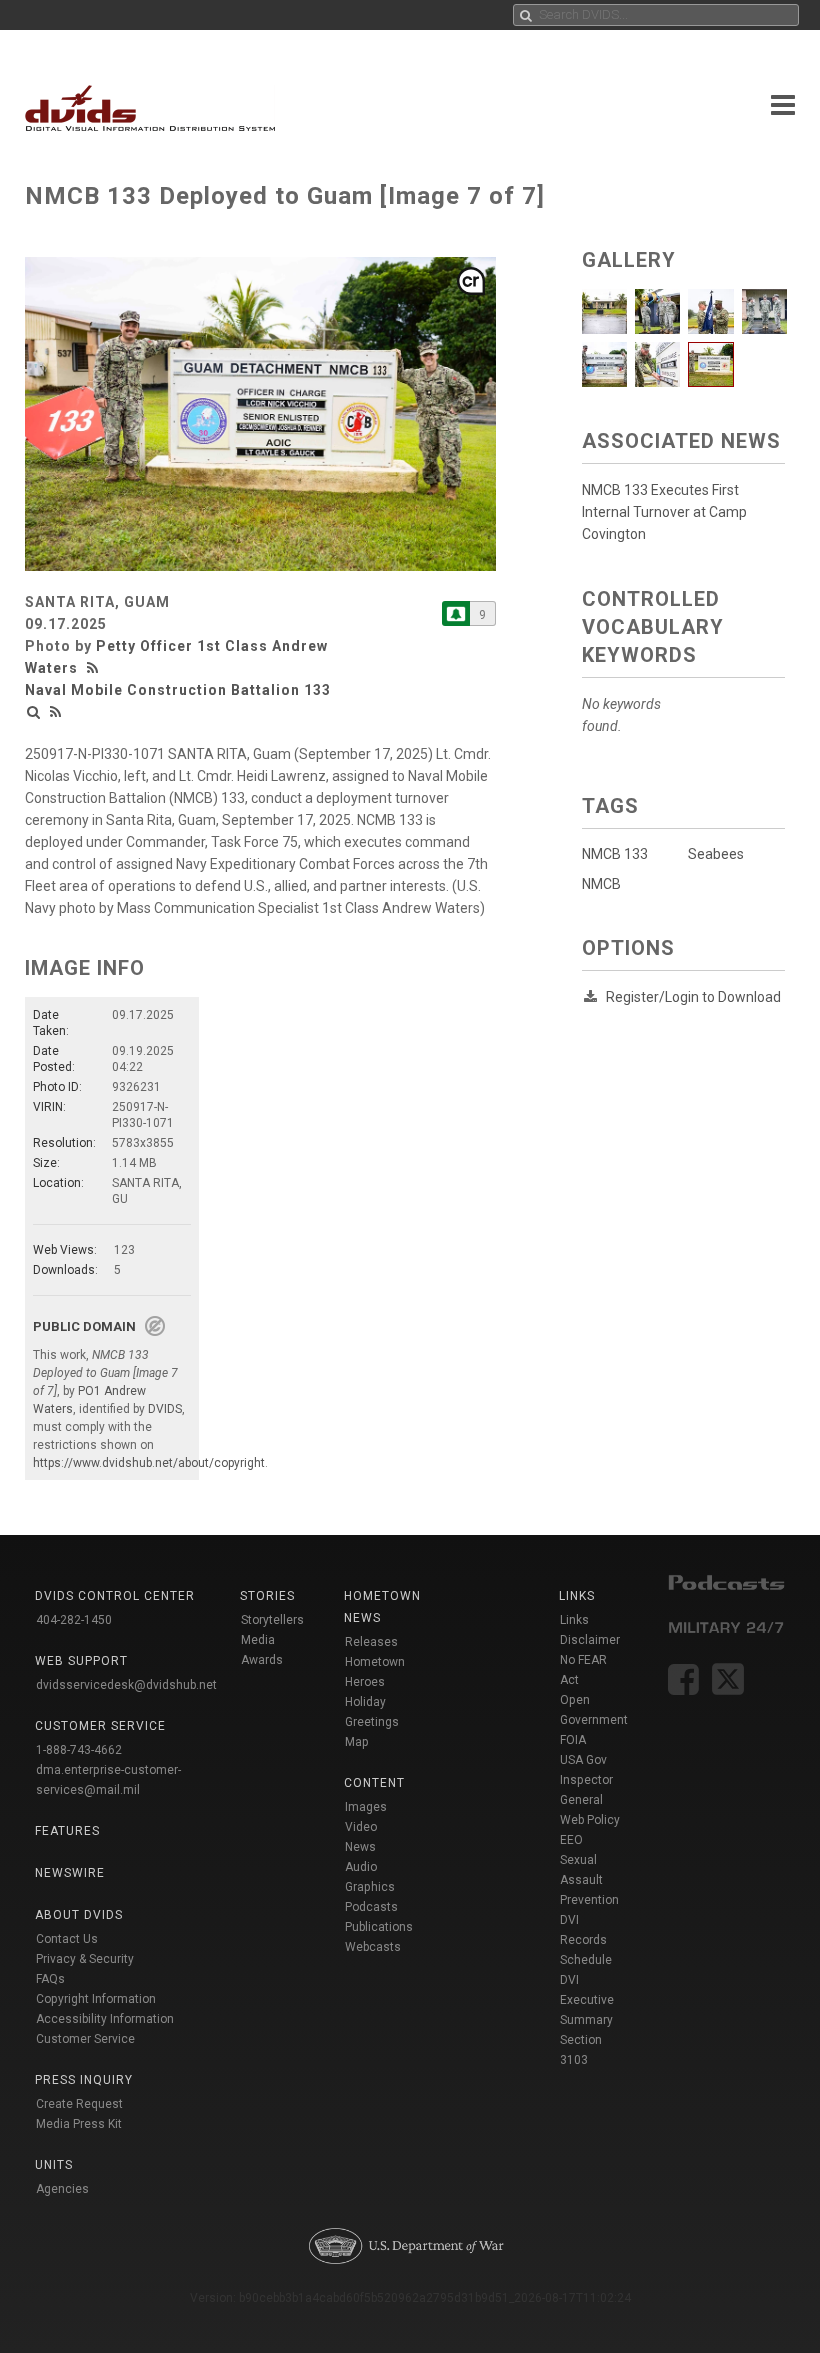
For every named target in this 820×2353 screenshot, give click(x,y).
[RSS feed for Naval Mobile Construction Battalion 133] (56, 712)
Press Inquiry (84, 2080)
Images (366, 1807)
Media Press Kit (79, 2124)
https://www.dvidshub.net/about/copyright (149, 1463)
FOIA (573, 1740)
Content (374, 1783)
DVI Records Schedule (586, 1940)
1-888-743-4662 (79, 1750)
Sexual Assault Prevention (589, 1880)
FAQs (50, 1979)
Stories (267, 1596)
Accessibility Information (105, 2019)
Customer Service (85, 2039)
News (360, 1847)
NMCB (601, 884)
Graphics (370, 1887)
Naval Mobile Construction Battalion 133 (178, 690)
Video (361, 1827)
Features (67, 1831)
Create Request (79, 2104)
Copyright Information (96, 1999)
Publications (379, 1927)
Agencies (62, 2189)
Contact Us (67, 1939)
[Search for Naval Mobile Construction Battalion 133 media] (34, 712)
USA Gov (583, 1760)
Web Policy (590, 1820)
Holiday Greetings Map (372, 1722)
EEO (571, 1840)
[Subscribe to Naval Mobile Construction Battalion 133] (456, 613)
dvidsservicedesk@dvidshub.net (126, 1685)
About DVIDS (79, 1915)
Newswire (70, 1873)
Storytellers (272, 1620)
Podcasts (371, 1907)
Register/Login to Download (693, 997)
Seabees (716, 854)
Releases (371, 1642)
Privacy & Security (85, 1959)
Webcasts (373, 1947)
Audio (361, 1867)
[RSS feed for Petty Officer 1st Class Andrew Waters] (95, 668)
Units (54, 2165)
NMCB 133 (615, 854)
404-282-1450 (74, 1620)
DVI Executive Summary (587, 2000)
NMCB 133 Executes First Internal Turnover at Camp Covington (664, 512)
